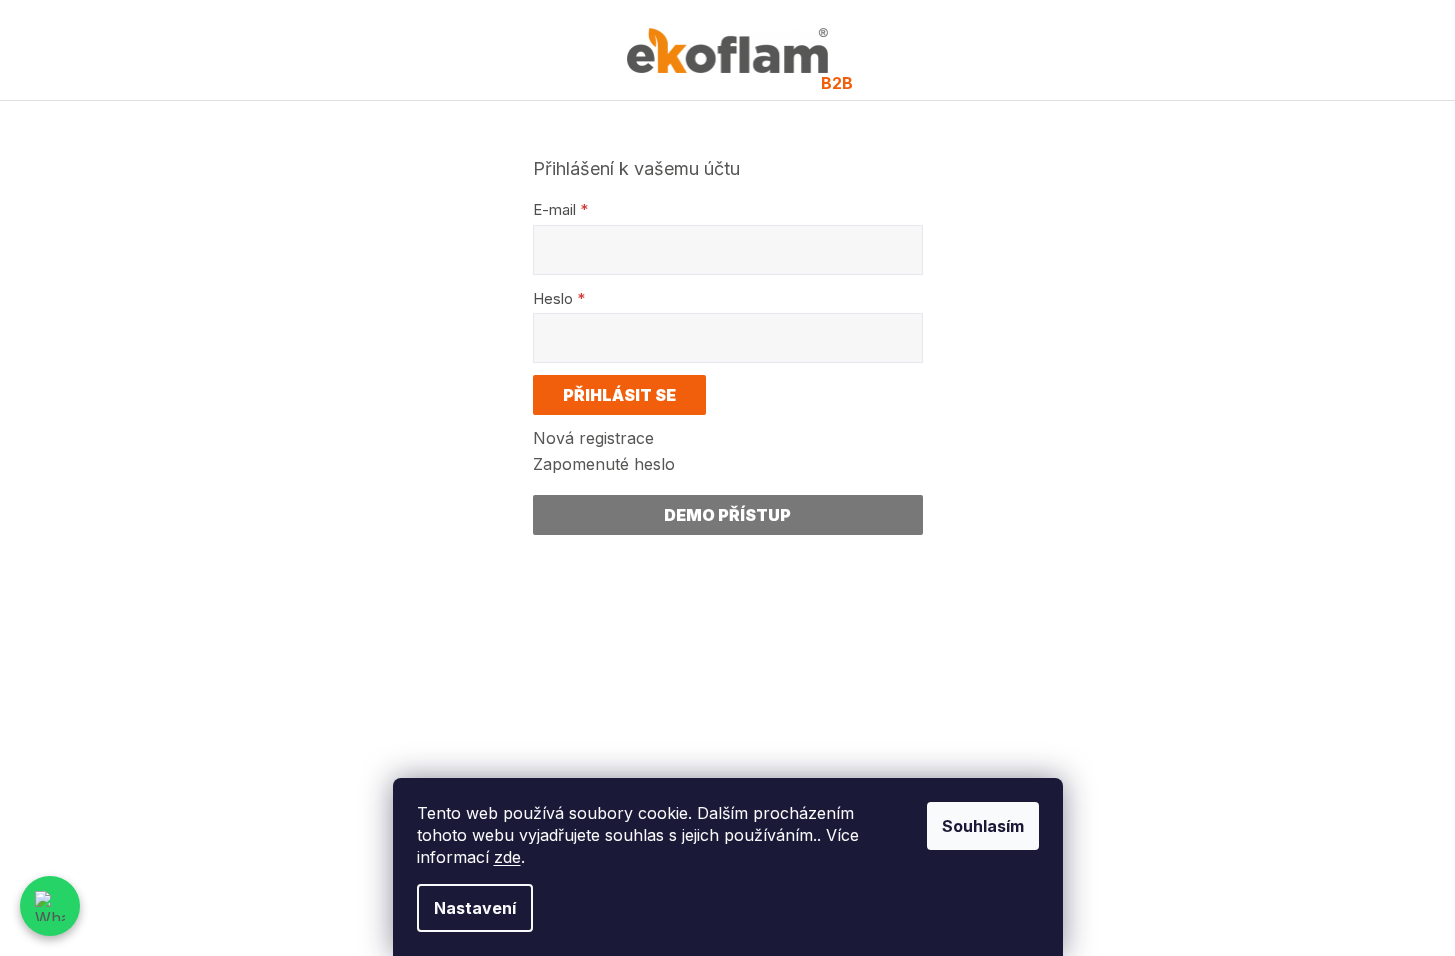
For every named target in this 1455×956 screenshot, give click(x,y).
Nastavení (475, 908)
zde (507, 857)
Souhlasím (983, 826)
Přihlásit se (619, 395)
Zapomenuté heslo (604, 464)
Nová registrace (593, 438)
